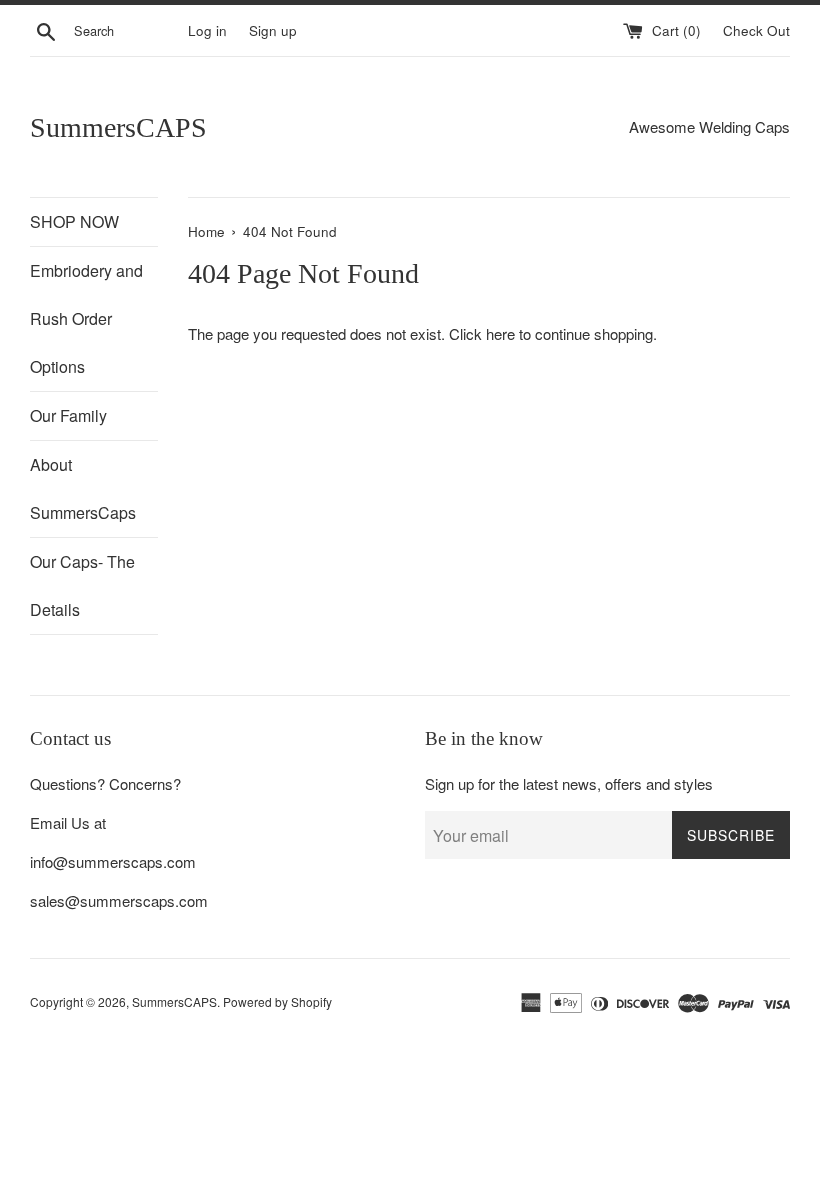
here (500, 333)
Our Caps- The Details (82, 585)
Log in (207, 30)
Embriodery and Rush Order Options (86, 318)
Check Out (756, 30)
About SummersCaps (83, 488)
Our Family (68, 415)
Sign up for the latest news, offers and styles (569, 783)
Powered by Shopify (277, 1001)
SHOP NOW (74, 221)
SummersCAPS (118, 127)
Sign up (273, 30)
